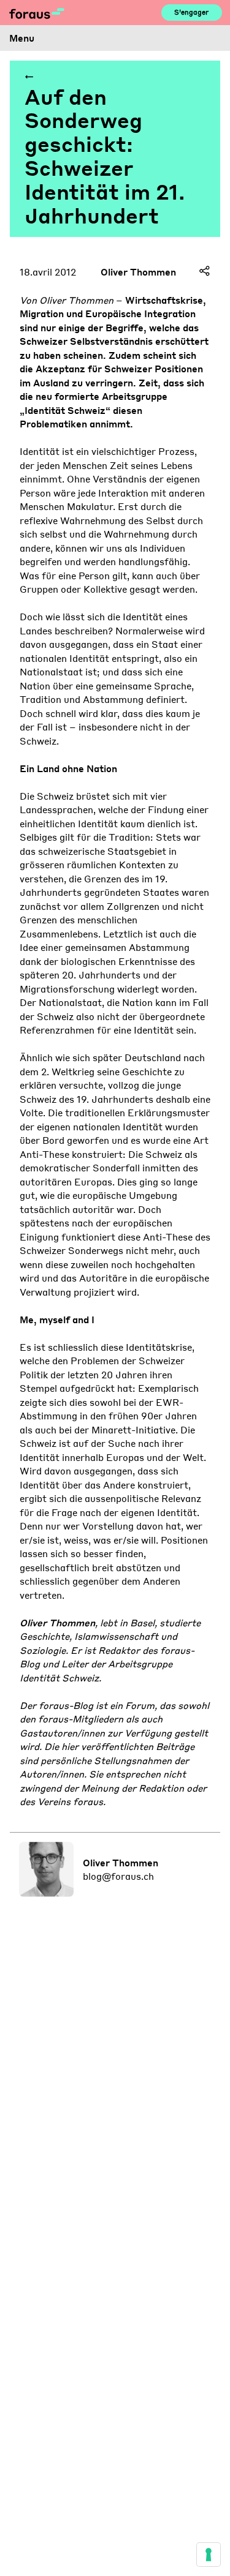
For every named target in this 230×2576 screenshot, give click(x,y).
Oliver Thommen (138, 272)
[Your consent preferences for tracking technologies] (209, 2555)
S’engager (191, 12)
